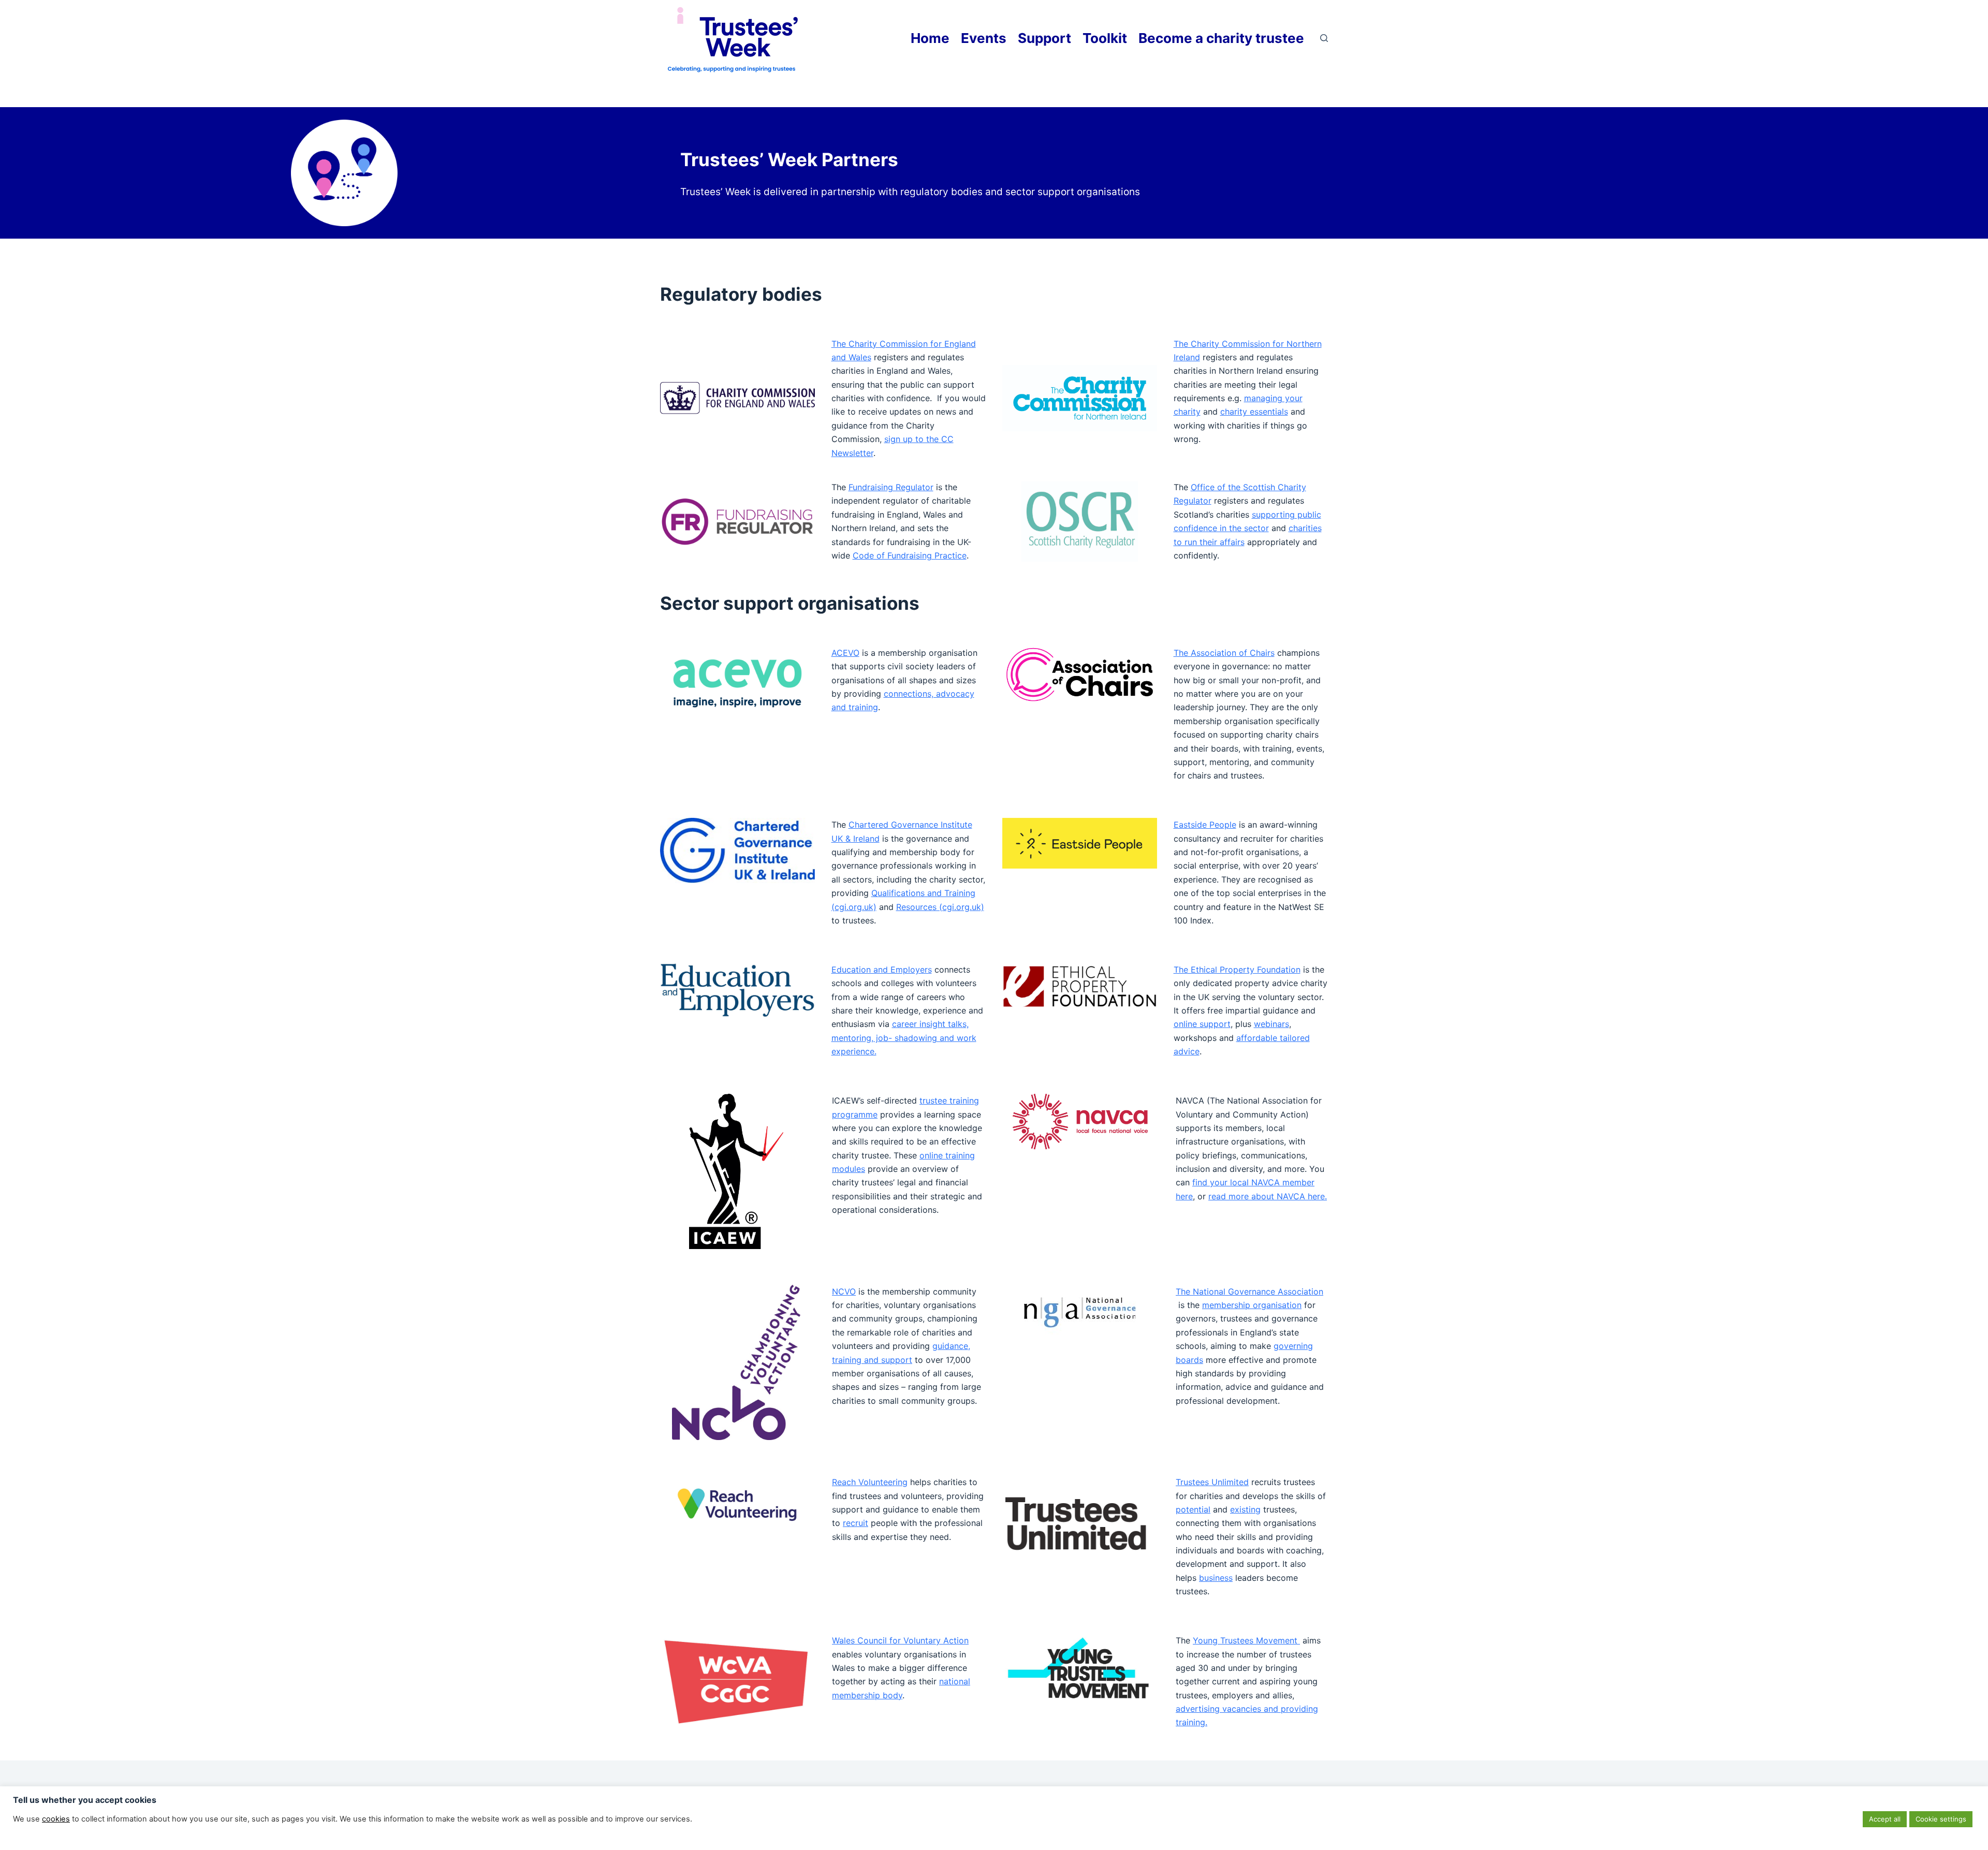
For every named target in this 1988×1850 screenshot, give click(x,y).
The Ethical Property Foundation (1237, 970)
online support (1202, 1024)
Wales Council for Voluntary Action (900, 1640)
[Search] (1324, 38)
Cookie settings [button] (1941, 1819)
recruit (856, 1523)
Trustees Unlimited (1212, 1482)
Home (930, 38)
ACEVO (845, 653)
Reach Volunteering (870, 1482)
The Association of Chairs (1224, 653)
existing (1245, 1509)
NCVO (844, 1291)
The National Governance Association (1249, 1291)
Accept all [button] (1885, 1819)
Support (1044, 38)
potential (1193, 1509)
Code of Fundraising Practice (910, 555)
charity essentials (1254, 412)
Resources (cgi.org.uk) (940, 907)
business (1216, 1578)
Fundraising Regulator (891, 487)
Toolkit (1105, 38)
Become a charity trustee (1221, 38)
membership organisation (1252, 1305)
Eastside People (1205, 825)
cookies (56, 1819)
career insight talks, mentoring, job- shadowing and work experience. (904, 1038)
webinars (1271, 1024)
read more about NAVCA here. (1268, 1196)
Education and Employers (882, 970)
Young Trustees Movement (1246, 1640)
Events (984, 38)
